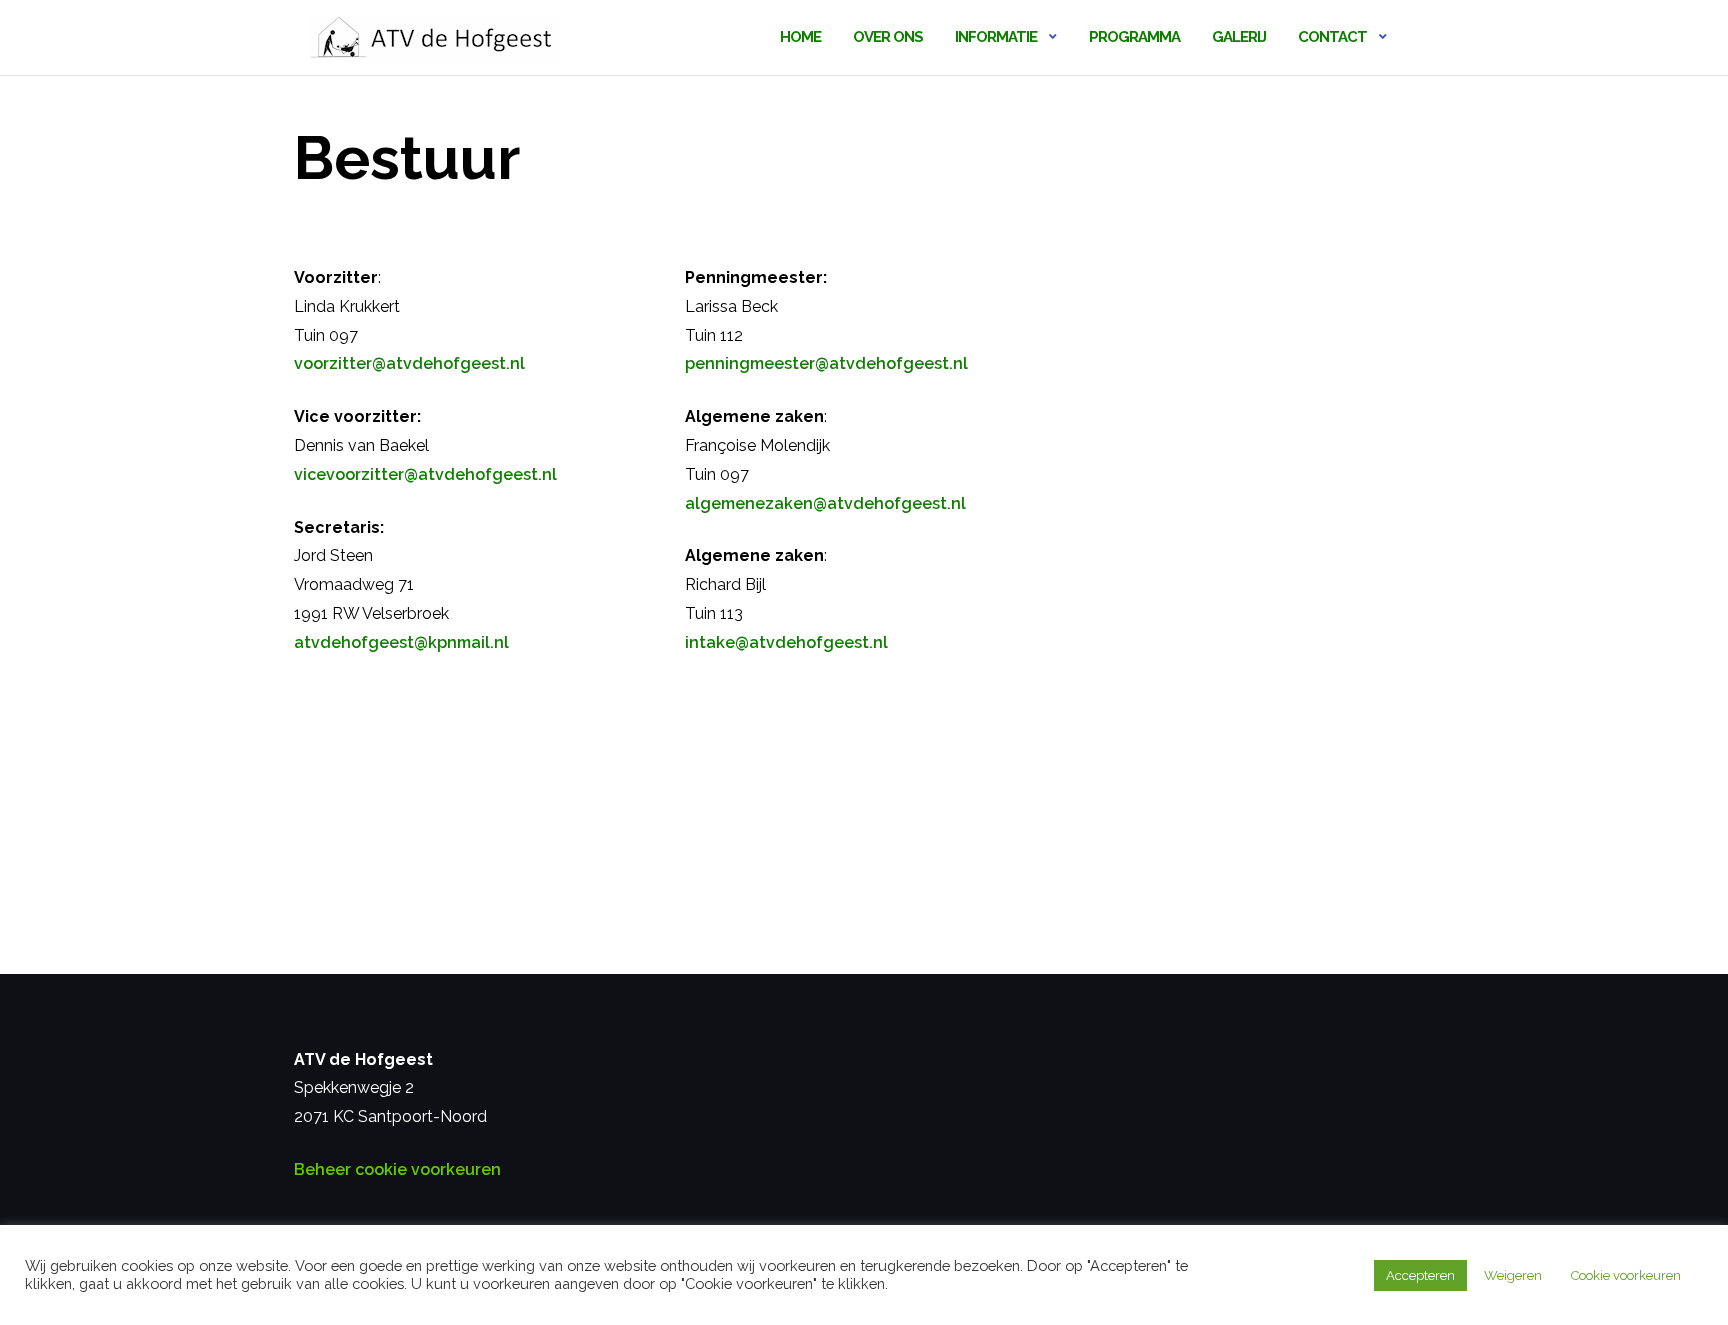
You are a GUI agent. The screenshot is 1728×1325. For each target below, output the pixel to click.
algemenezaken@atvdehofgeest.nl (825, 503)
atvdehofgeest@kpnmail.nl (401, 642)
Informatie (996, 37)
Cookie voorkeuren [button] (1626, 1275)
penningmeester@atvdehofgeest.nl (826, 363)
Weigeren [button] (1513, 1275)
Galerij (1239, 37)
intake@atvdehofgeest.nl (786, 642)
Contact (1332, 37)
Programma (1134, 37)
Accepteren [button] (1420, 1275)
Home (800, 37)
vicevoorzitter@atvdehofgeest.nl (425, 474)
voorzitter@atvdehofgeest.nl (409, 363)
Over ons (888, 37)
